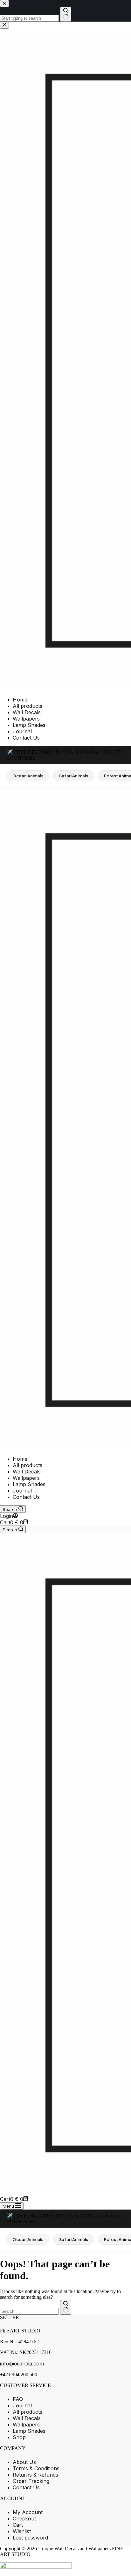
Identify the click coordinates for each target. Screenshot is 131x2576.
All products (28, 1465)
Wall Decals (27, 1472)
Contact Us (26, 1497)
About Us (24, 2462)
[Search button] (66, 2307)
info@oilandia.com (22, 2364)
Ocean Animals (28, 776)
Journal (22, 1491)
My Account (28, 2512)
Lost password (30, 2538)
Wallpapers (26, 1478)
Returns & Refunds (35, 2475)
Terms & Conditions (36, 2468)
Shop (19, 2437)
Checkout (24, 2519)
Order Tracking (31, 2481)
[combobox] (29, 2311)
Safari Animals (74, 776)
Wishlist (22, 2531)
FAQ (18, 2399)
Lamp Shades (29, 1484)
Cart (18, 2525)
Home (20, 1459)
